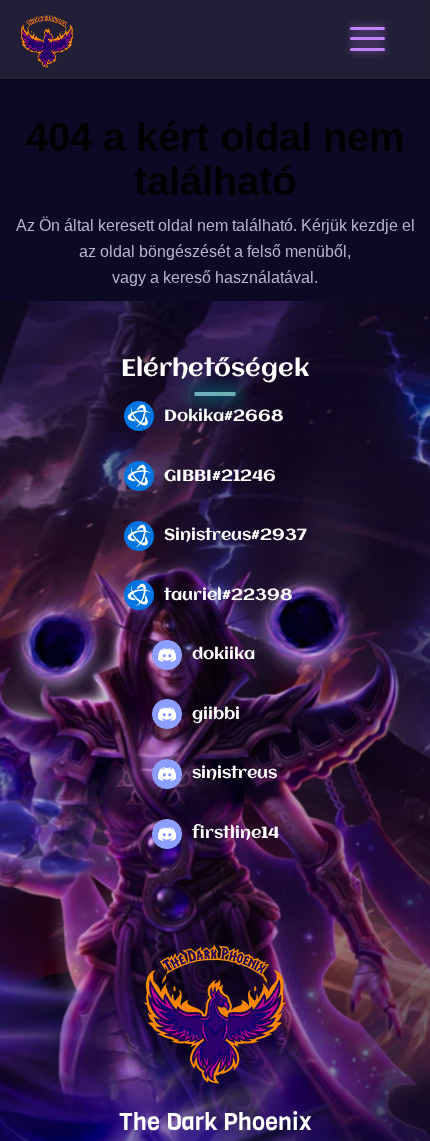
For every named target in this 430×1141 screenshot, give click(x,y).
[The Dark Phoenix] (215, 1016)
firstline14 (235, 833)
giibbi (216, 714)
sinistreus (234, 773)
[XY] (47, 42)
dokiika (223, 654)
